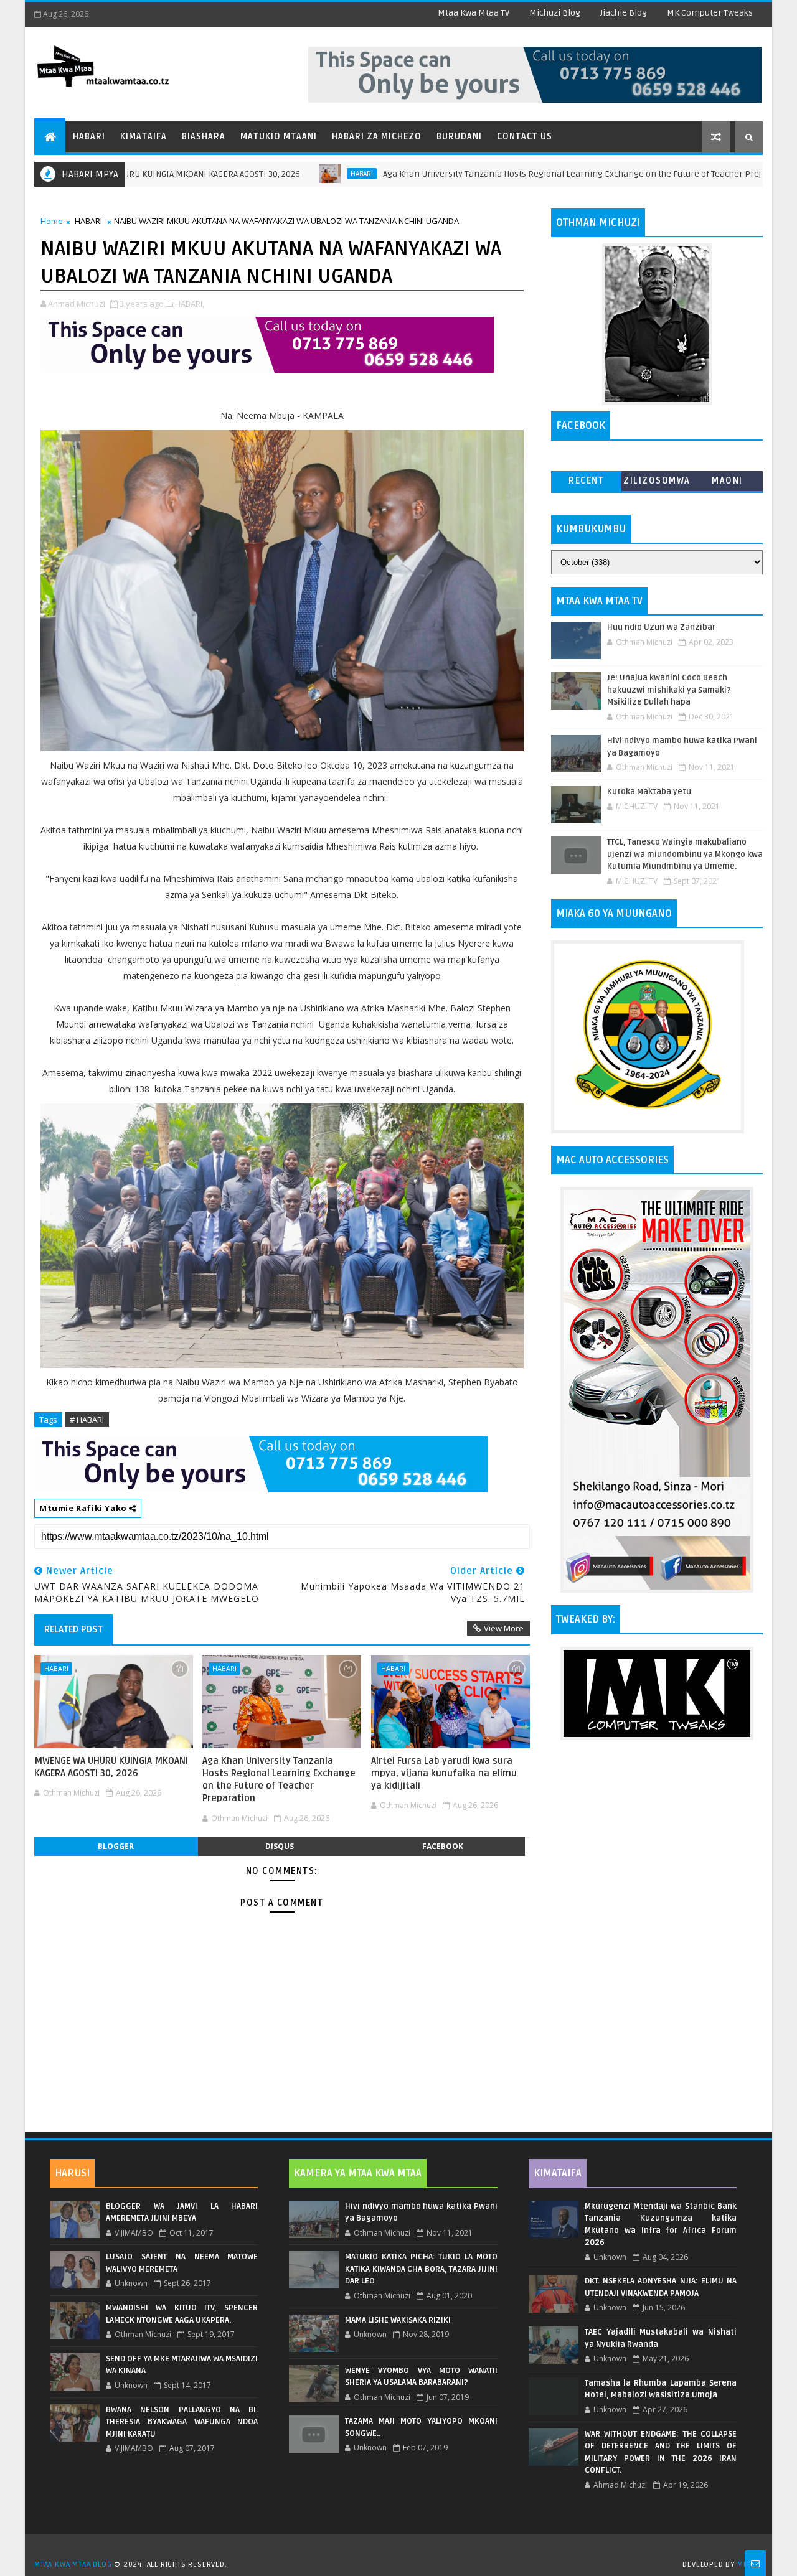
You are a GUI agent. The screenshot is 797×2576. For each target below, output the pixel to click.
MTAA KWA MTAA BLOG (73, 2564)
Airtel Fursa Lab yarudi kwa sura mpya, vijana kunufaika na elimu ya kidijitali (444, 1773)
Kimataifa (144, 137)
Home (52, 221)
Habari (89, 137)
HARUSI (72, 2173)
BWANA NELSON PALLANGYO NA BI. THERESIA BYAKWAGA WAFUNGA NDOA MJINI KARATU (182, 2422)
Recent (586, 481)
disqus (280, 1846)
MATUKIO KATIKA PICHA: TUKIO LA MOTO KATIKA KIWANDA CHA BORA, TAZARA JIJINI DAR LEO (421, 2269)
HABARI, (190, 304)
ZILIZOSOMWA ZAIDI (657, 483)
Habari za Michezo (377, 137)
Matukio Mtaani (279, 137)
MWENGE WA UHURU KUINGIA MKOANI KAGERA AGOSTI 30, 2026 (111, 1767)
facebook (443, 1846)
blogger (116, 1846)
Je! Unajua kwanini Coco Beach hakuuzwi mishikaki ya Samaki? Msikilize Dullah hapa (669, 690)
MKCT (747, 2564)
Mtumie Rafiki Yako (84, 1508)
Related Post (73, 1629)
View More (504, 1628)
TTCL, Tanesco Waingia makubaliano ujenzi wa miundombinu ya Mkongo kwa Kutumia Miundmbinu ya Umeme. (685, 854)
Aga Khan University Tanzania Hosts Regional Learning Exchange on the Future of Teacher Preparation (505, 174)
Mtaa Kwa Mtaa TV (474, 13)
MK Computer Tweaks (710, 13)
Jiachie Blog (624, 13)
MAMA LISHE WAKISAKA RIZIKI (398, 2320)
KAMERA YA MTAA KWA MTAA (358, 2173)
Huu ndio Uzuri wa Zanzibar (661, 627)
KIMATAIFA (558, 2173)
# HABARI (87, 1420)
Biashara (204, 137)
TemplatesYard (403, 2549)
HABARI (278, 174)
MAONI (727, 481)
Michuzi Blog (555, 13)
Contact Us (525, 137)
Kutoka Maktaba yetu (649, 792)
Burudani (459, 137)
